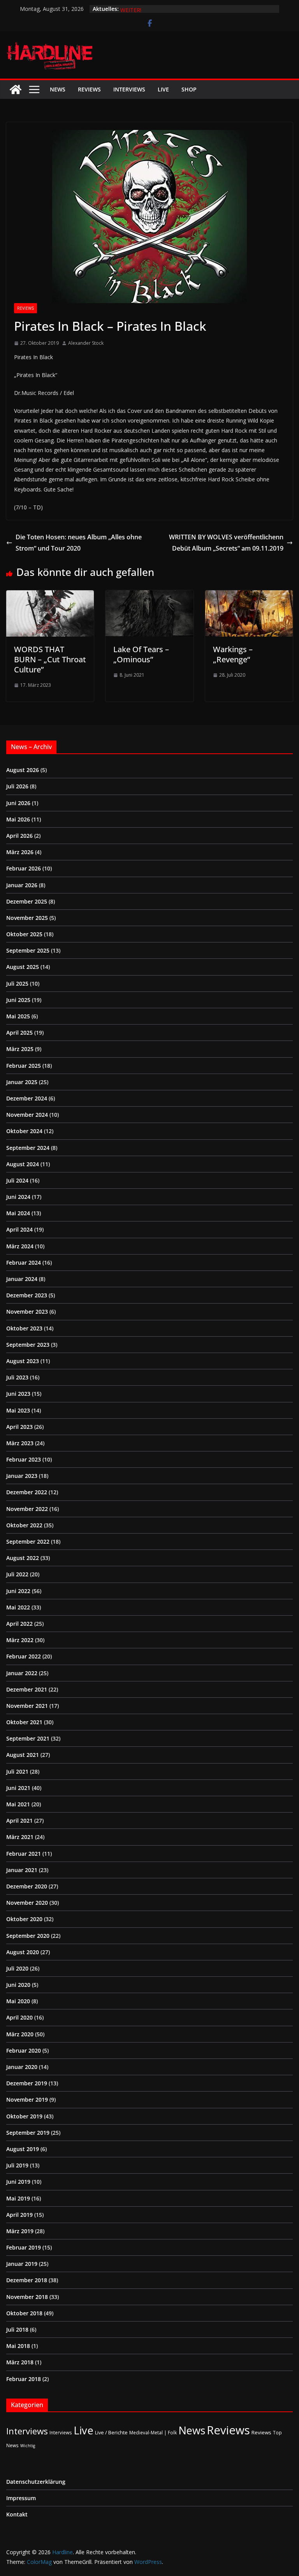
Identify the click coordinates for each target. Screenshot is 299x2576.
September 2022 (28, 1542)
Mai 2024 (18, 1213)
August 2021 (23, 1755)
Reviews (89, 89)
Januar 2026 (22, 885)
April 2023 (19, 1427)
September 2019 (28, 2133)
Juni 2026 (18, 803)
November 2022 (27, 1509)
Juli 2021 (17, 1771)
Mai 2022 (18, 1607)
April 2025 (19, 1033)
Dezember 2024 (27, 1098)
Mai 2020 (18, 2001)
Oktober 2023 (24, 1328)
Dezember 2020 (27, 1886)
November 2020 (27, 1903)
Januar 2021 (22, 1870)
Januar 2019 (22, 2264)
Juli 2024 (17, 1180)
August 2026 (23, 770)
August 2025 (23, 967)
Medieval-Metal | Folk (153, 2432)
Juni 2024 (18, 1197)
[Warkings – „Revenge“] (249, 596)
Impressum (21, 2498)
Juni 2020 (18, 1985)
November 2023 (27, 1312)
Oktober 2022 (24, 1525)
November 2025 (27, 918)
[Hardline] (16, 89)
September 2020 (28, 1936)
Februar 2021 (24, 1854)
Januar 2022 (22, 1673)
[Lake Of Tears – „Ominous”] (149, 596)
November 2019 (27, 2100)
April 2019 (19, 2215)
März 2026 (20, 852)
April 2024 (19, 1229)
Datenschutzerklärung (36, 2482)
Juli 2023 (17, 1377)
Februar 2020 (24, 2050)
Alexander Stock (86, 343)
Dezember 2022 (27, 1492)
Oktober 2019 (24, 2116)
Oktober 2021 (24, 1722)
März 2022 (20, 1640)
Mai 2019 (18, 2198)
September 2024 (28, 1148)
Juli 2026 (17, 786)
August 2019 (23, 2149)
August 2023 (23, 1361)
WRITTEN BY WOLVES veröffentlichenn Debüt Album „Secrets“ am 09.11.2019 (226, 543)
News (58, 89)
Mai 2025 (18, 1016)
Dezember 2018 (27, 2280)
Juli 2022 (17, 1574)
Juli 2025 (17, 984)
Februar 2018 (24, 2379)
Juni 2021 (18, 1788)
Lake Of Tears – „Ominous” (141, 654)
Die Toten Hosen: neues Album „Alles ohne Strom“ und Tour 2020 (79, 543)
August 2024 (23, 1164)
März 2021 (20, 1837)
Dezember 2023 (27, 1295)
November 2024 (27, 1115)
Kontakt (17, 2514)
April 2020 (19, 2017)
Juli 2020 (17, 1968)
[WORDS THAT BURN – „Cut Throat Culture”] (50, 596)
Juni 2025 (18, 1000)
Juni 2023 (18, 1394)
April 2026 (19, 836)
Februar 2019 (24, 2247)
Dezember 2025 (27, 901)
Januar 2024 (22, 1279)
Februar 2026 (24, 868)
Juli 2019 (17, 2165)
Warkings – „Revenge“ (233, 654)
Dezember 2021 (27, 1689)
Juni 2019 (18, 2182)
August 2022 (23, 1558)
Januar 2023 (22, 1476)
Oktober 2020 (24, 1919)
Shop (189, 89)
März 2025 (20, 1049)
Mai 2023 (18, 1410)
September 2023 (28, 1345)
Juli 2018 (17, 2329)
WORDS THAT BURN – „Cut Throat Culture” (50, 659)
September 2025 (28, 950)
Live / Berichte (111, 2432)
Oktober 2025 (24, 934)
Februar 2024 (24, 1263)
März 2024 (20, 1246)
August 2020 (23, 1952)
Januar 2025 (22, 1082)
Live (163, 89)
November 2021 (27, 1706)
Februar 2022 (24, 1656)
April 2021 (19, 1821)
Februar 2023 (24, 1459)
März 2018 (20, 2362)
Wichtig (28, 2446)
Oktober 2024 (24, 1131)
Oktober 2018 (24, 2313)
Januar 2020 (22, 2067)
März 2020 (20, 2034)
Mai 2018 (18, 2346)
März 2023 (20, 1443)
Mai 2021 (18, 1804)
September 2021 (28, 1738)
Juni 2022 (18, 1591)
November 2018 (27, 2297)
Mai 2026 (18, 819)
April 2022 (19, 1624)
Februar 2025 (24, 1066)
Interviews (129, 89)
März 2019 (20, 2231)
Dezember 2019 (27, 2083)
